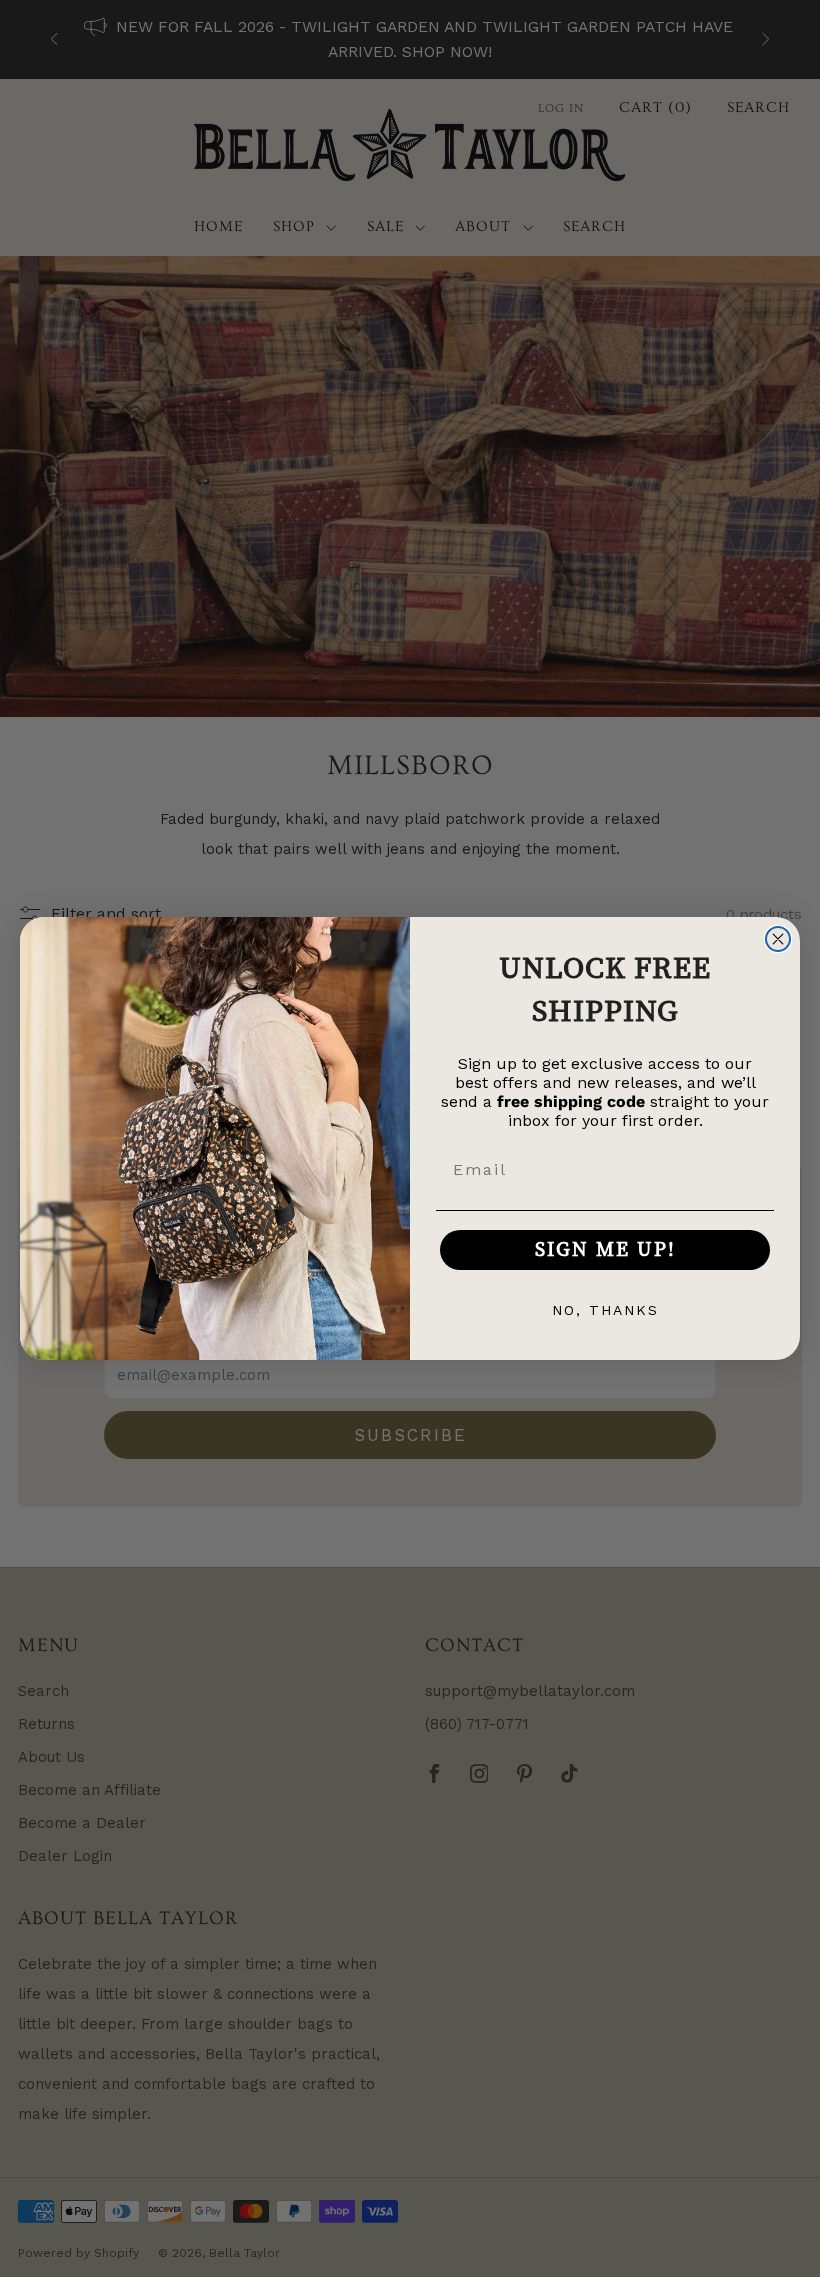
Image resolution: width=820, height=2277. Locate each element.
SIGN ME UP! (605, 1249)
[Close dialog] (778, 939)
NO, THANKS (605, 1310)
